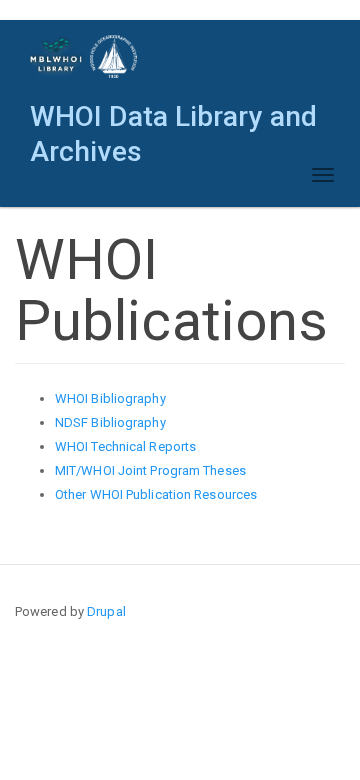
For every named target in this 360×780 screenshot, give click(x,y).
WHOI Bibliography (110, 398)
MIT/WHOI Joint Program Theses (150, 470)
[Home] (84, 56)
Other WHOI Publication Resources (156, 494)
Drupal (106, 611)
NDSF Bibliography (110, 422)
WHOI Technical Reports (125, 446)
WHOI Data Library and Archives (173, 121)
